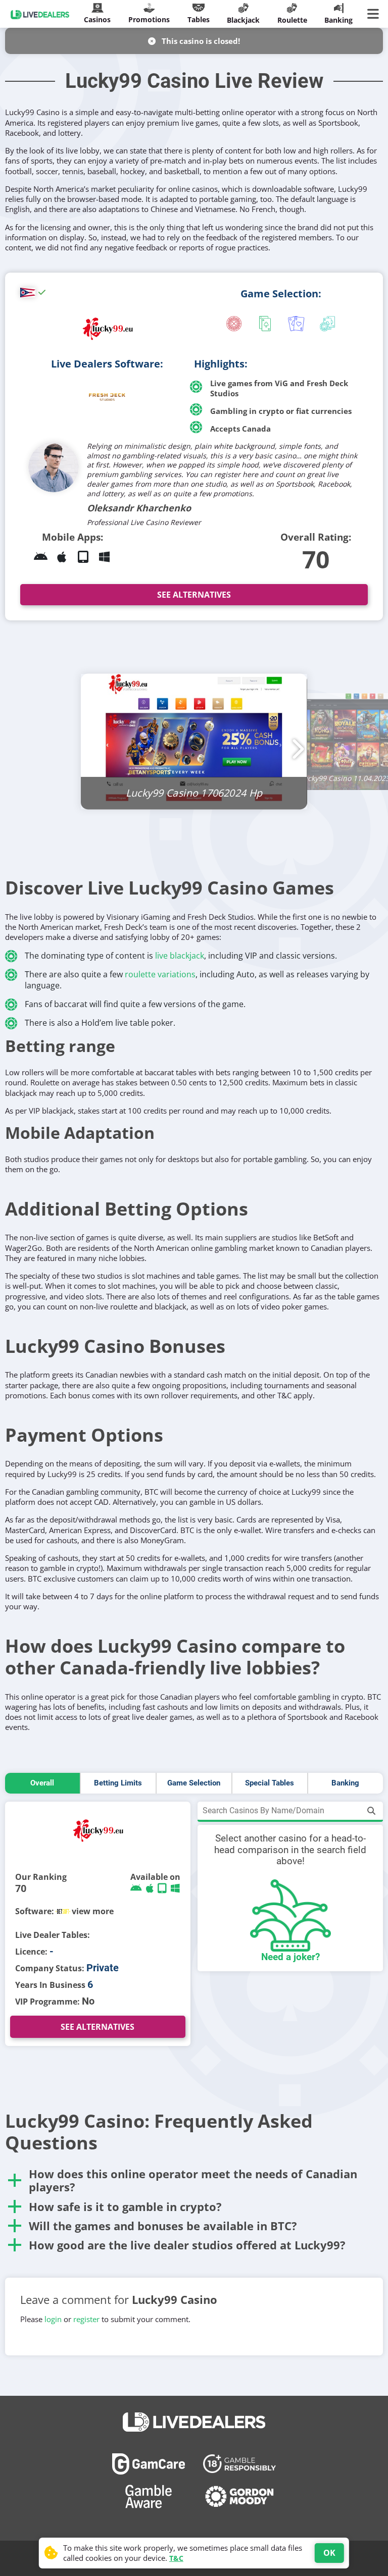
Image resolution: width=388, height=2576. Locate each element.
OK (329, 2553)
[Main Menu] (375, 14)
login (53, 2319)
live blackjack (180, 956)
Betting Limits (118, 1783)
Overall (42, 1783)
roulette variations (160, 974)
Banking (345, 1783)
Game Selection (194, 1783)
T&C (176, 2558)
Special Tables (270, 1783)
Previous (93, 743)
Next (295, 743)
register (86, 2319)
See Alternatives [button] (194, 595)
